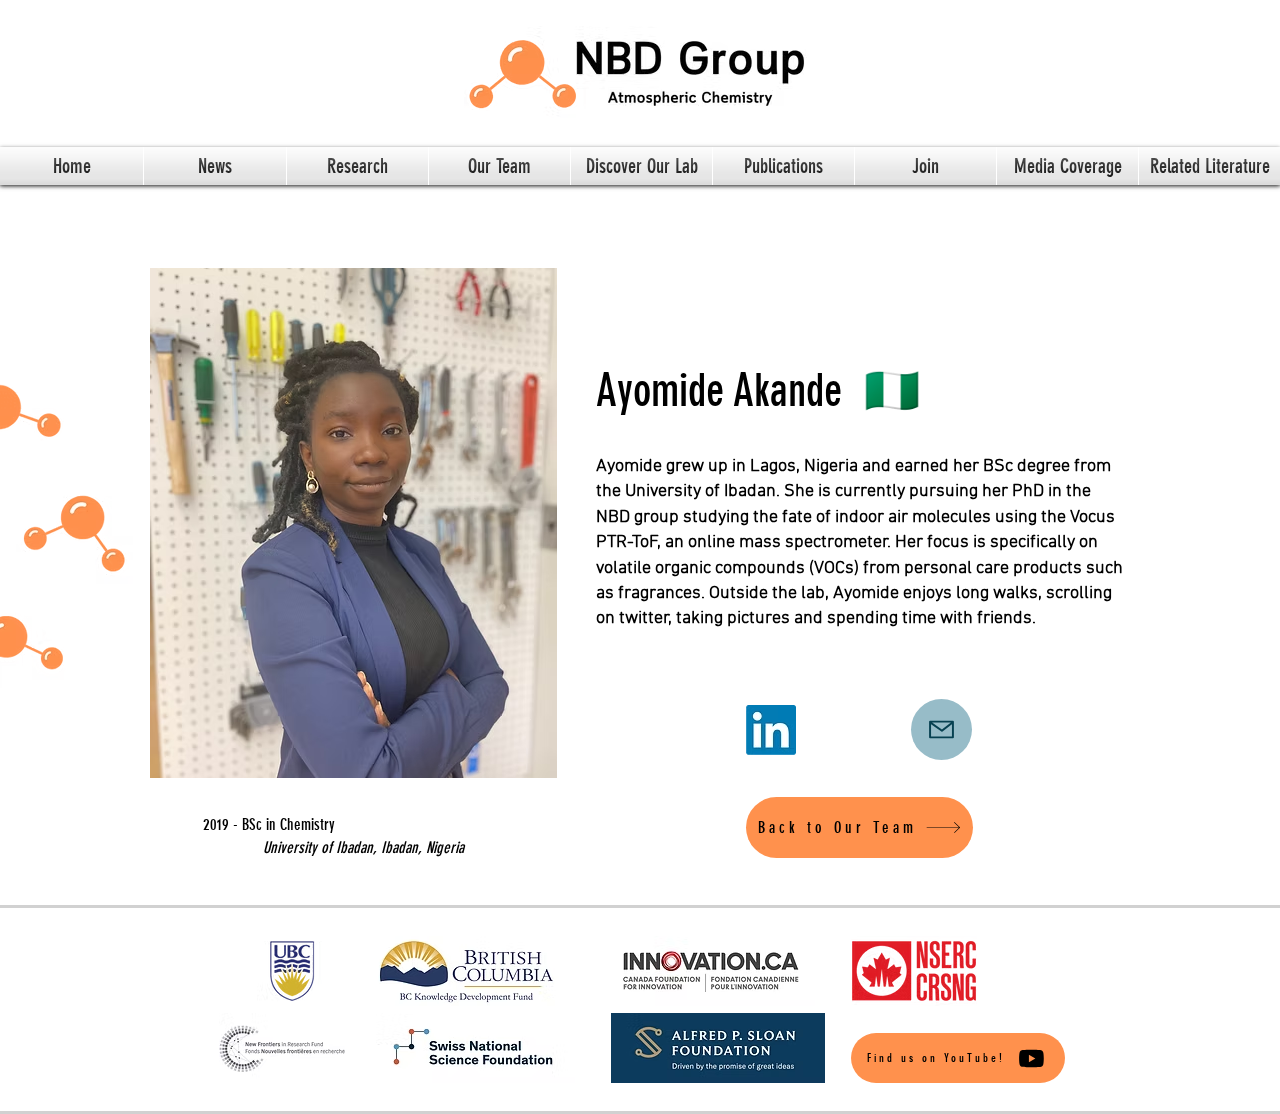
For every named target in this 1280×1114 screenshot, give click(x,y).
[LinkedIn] (771, 730)
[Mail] (941, 729)
